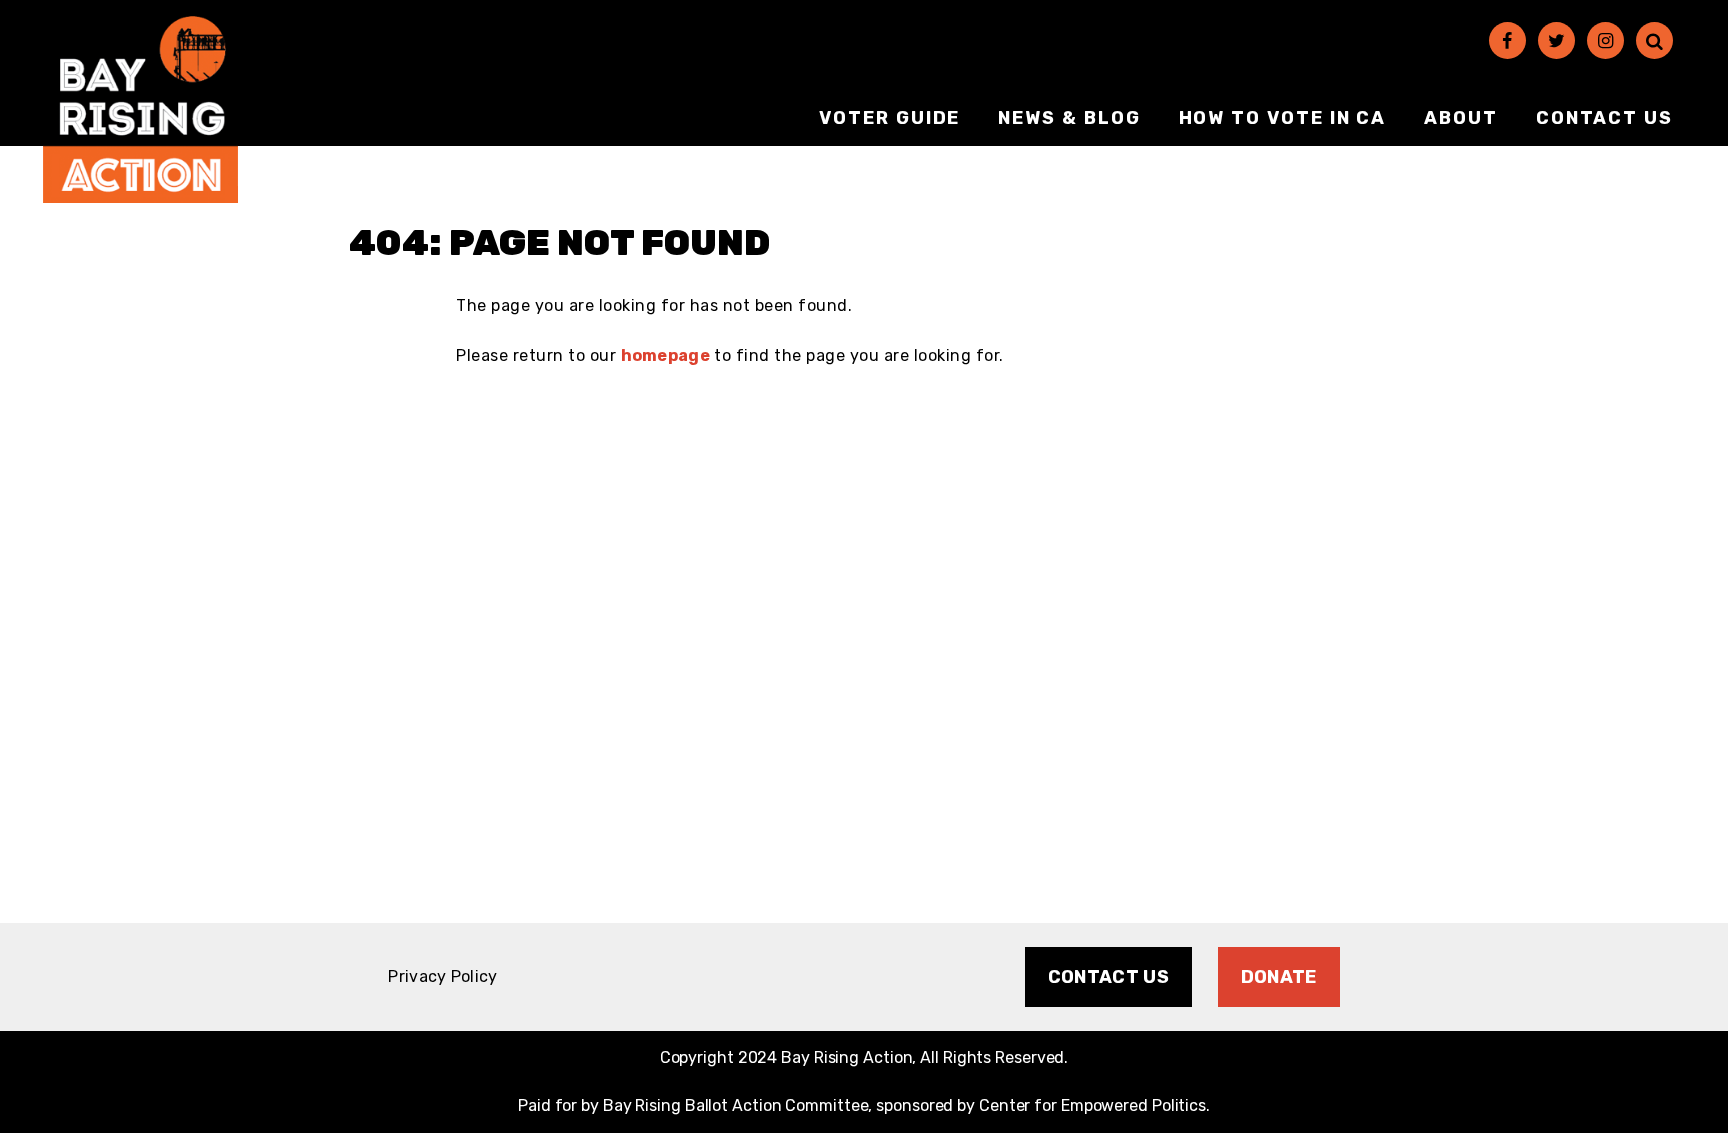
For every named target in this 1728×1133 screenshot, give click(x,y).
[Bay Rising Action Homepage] (140, 109)
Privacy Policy (442, 976)
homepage (665, 355)
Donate (1279, 977)
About (1461, 118)
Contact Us (1604, 118)
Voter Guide (889, 118)
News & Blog (1069, 118)
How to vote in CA (1283, 118)
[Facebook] (1507, 40)
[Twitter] (1556, 40)
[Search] (1654, 40)
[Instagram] (1605, 40)
